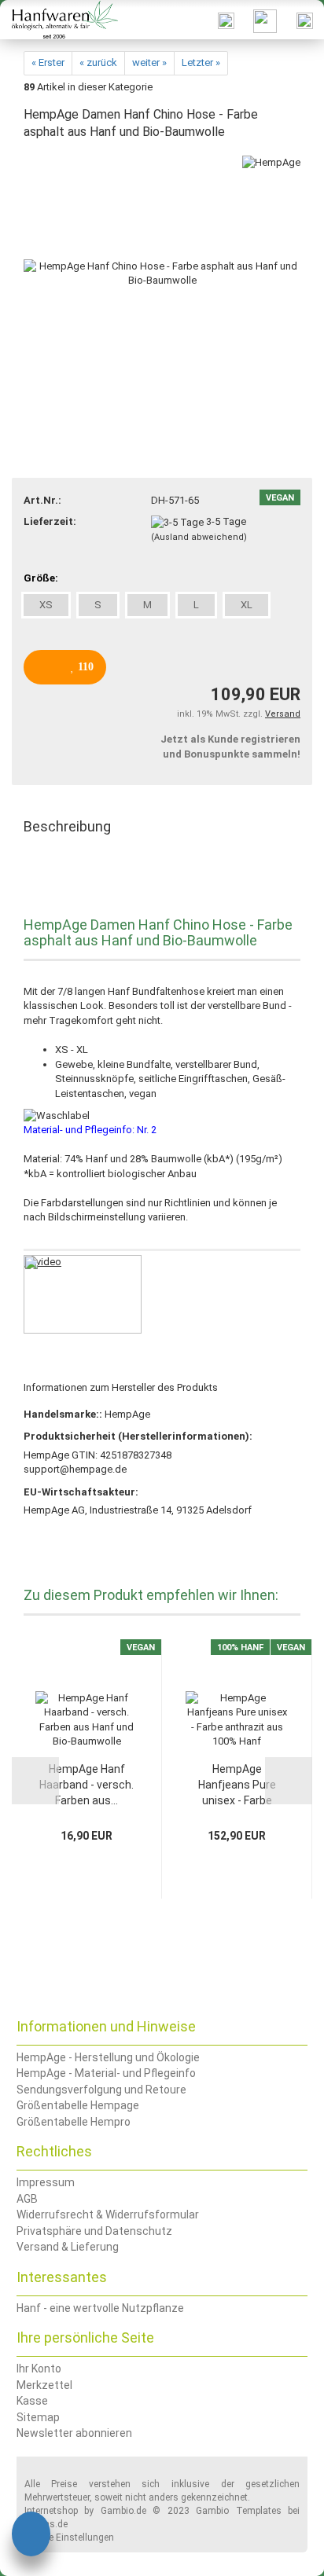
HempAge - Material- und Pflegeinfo (106, 2073)
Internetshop (51, 2511)
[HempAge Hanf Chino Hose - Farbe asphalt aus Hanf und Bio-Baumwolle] (162, 273)
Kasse (32, 2401)
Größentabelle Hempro (74, 2122)
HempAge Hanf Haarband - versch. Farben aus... (87, 1785)
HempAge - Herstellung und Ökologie (108, 2057)
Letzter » (201, 62)
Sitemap (38, 2417)
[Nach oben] (281, 2552)
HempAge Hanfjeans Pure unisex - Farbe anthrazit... (237, 1785)
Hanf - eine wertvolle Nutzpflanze (100, 2308)
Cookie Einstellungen (69, 2537)
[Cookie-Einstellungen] (31, 2536)
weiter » (149, 62)
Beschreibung (67, 826)
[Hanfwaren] (59, 20)
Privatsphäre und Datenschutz (94, 2231)
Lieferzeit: (50, 521)
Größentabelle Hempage (78, 2105)
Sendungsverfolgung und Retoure (101, 2090)
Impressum (46, 2182)
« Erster (48, 62)
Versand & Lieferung (68, 2247)
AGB (27, 2199)
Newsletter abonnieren (74, 2433)
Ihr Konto (39, 2369)
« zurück (98, 62)
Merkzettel (44, 2385)
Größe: (41, 578)
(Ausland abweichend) (199, 537)
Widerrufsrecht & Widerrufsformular (108, 2215)
